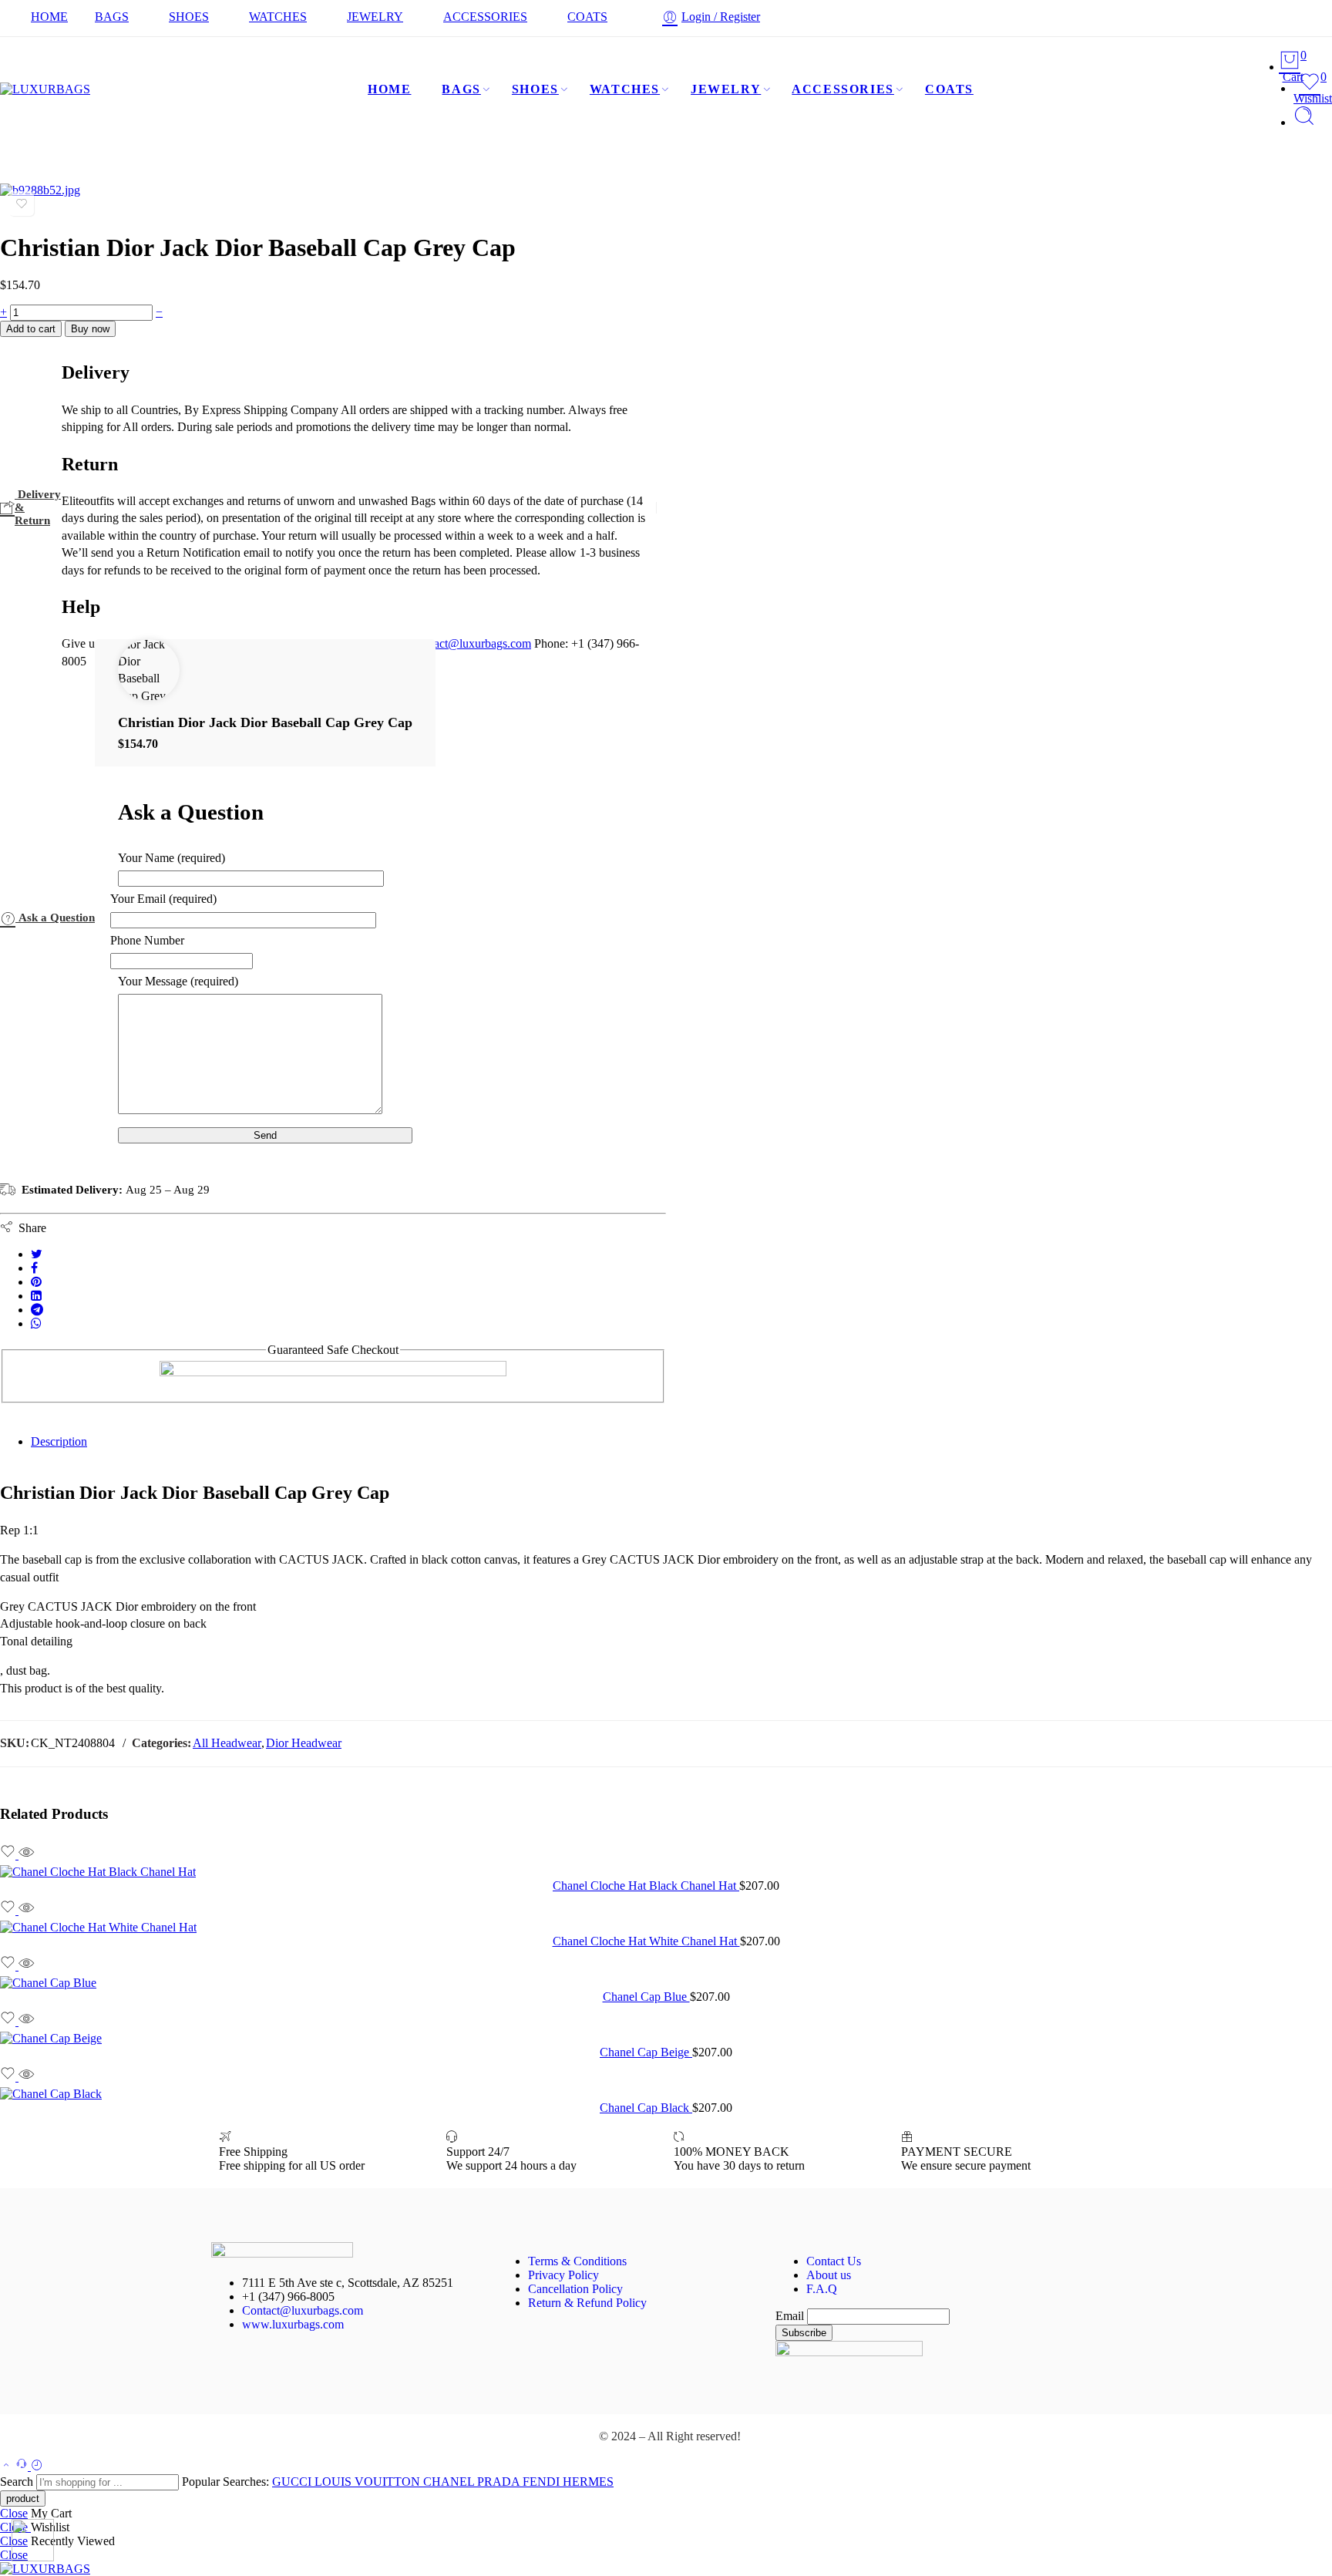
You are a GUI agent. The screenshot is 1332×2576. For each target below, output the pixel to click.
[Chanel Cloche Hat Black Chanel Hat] (666, 1872)
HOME (49, 17)
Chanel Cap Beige (646, 2052)
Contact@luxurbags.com (303, 2310)
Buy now (90, 329)
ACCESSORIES (485, 17)
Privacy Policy (563, 2275)
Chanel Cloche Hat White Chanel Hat (646, 1941)
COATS (587, 17)
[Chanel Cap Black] (666, 2094)
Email (790, 2316)
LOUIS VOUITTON (369, 2482)
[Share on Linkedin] (36, 1296)
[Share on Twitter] (37, 1254)
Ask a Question (55, 918)
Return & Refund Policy (587, 2303)
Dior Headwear (304, 1743)
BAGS (112, 17)
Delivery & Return (38, 507)
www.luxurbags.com (293, 2324)
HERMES (588, 2482)
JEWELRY (375, 17)
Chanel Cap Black (646, 2108)
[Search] (1304, 122)
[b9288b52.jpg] (40, 190)
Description (59, 1441)
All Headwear (227, 1743)
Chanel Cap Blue (646, 1997)
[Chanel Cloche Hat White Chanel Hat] (666, 1928)
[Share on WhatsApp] (36, 1323)
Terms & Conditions (577, 2261)
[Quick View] (26, 1855)
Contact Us (834, 2261)
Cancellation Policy (575, 2289)
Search (18, 2482)
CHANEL (450, 2482)
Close (14, 2513)
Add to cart (31, 329)
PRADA (500, 2482)
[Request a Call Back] (23, 2466)
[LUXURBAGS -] (45, 89)
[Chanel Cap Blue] (666, 1983)
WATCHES (278, 17)
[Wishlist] (22, 204)
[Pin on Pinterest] (36, 1282)
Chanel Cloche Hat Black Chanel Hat (646, 1886)
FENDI (543, 2482)
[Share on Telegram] (37, 1310)
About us (829, 2275)
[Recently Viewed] (37, 2466)
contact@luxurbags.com (472, 643)
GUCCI (293, 2482)
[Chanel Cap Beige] (666, 2039)
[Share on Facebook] (34, 1268)
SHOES (189, 17)
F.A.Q (822, 2289)
